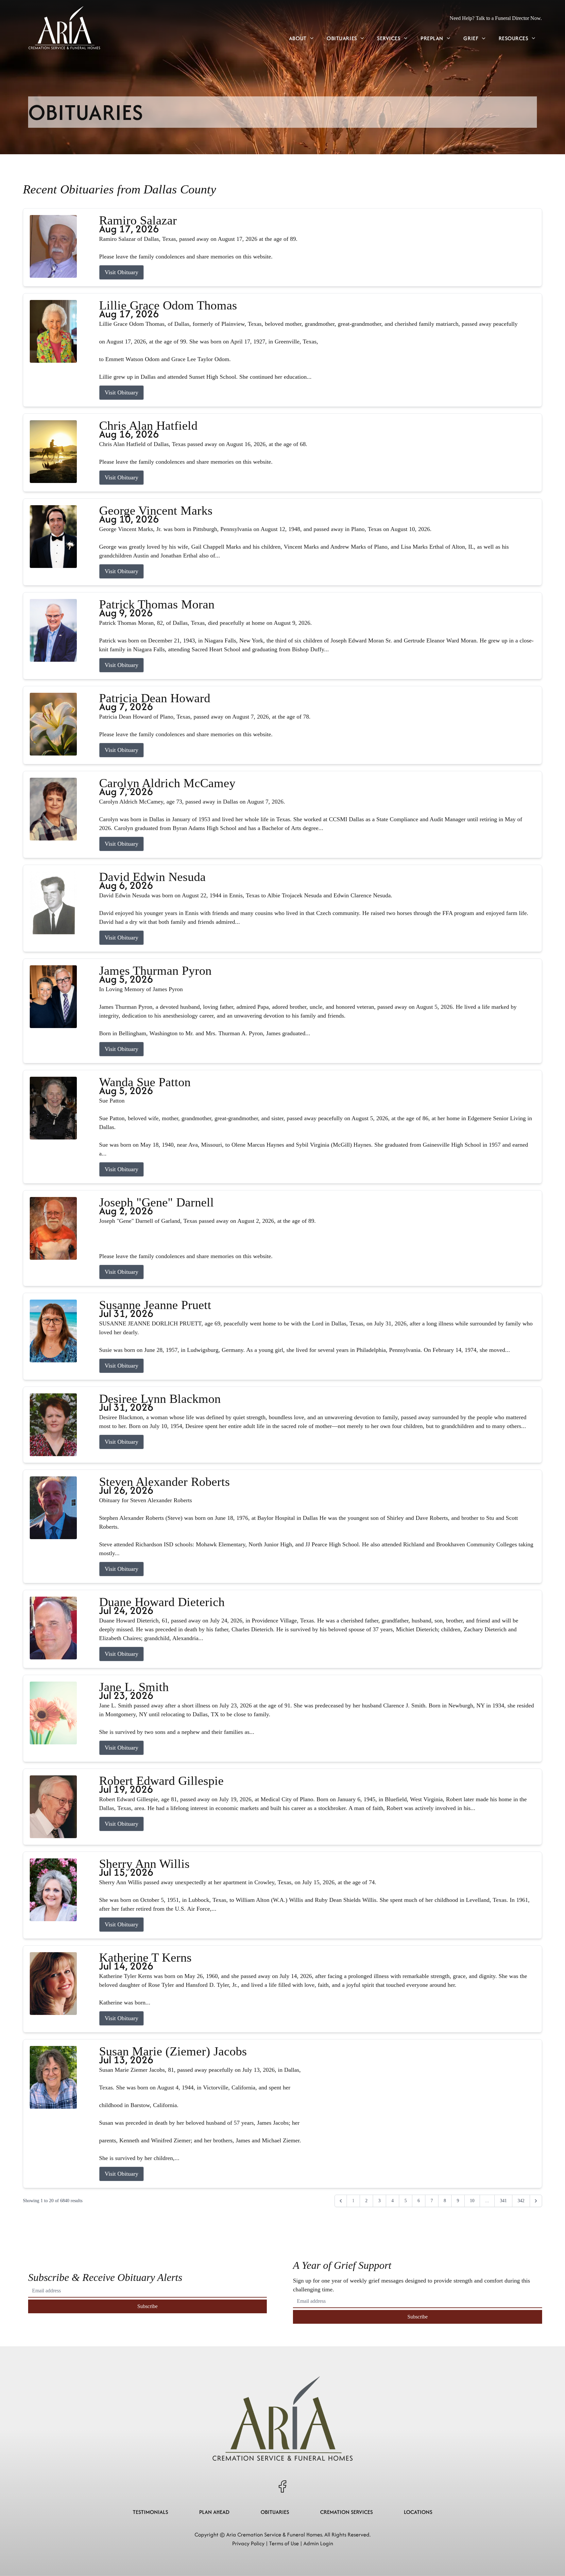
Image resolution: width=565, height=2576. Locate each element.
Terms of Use (284, 2543)
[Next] (536, 2201)
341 (503, 2201)
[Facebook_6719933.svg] (282, 2486)
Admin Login (318, 2543)
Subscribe (147, 2306)
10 (472, 2201)
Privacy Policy (248, 2543)
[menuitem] (301, 39)
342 (521, 2201)
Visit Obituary (121, 272)
